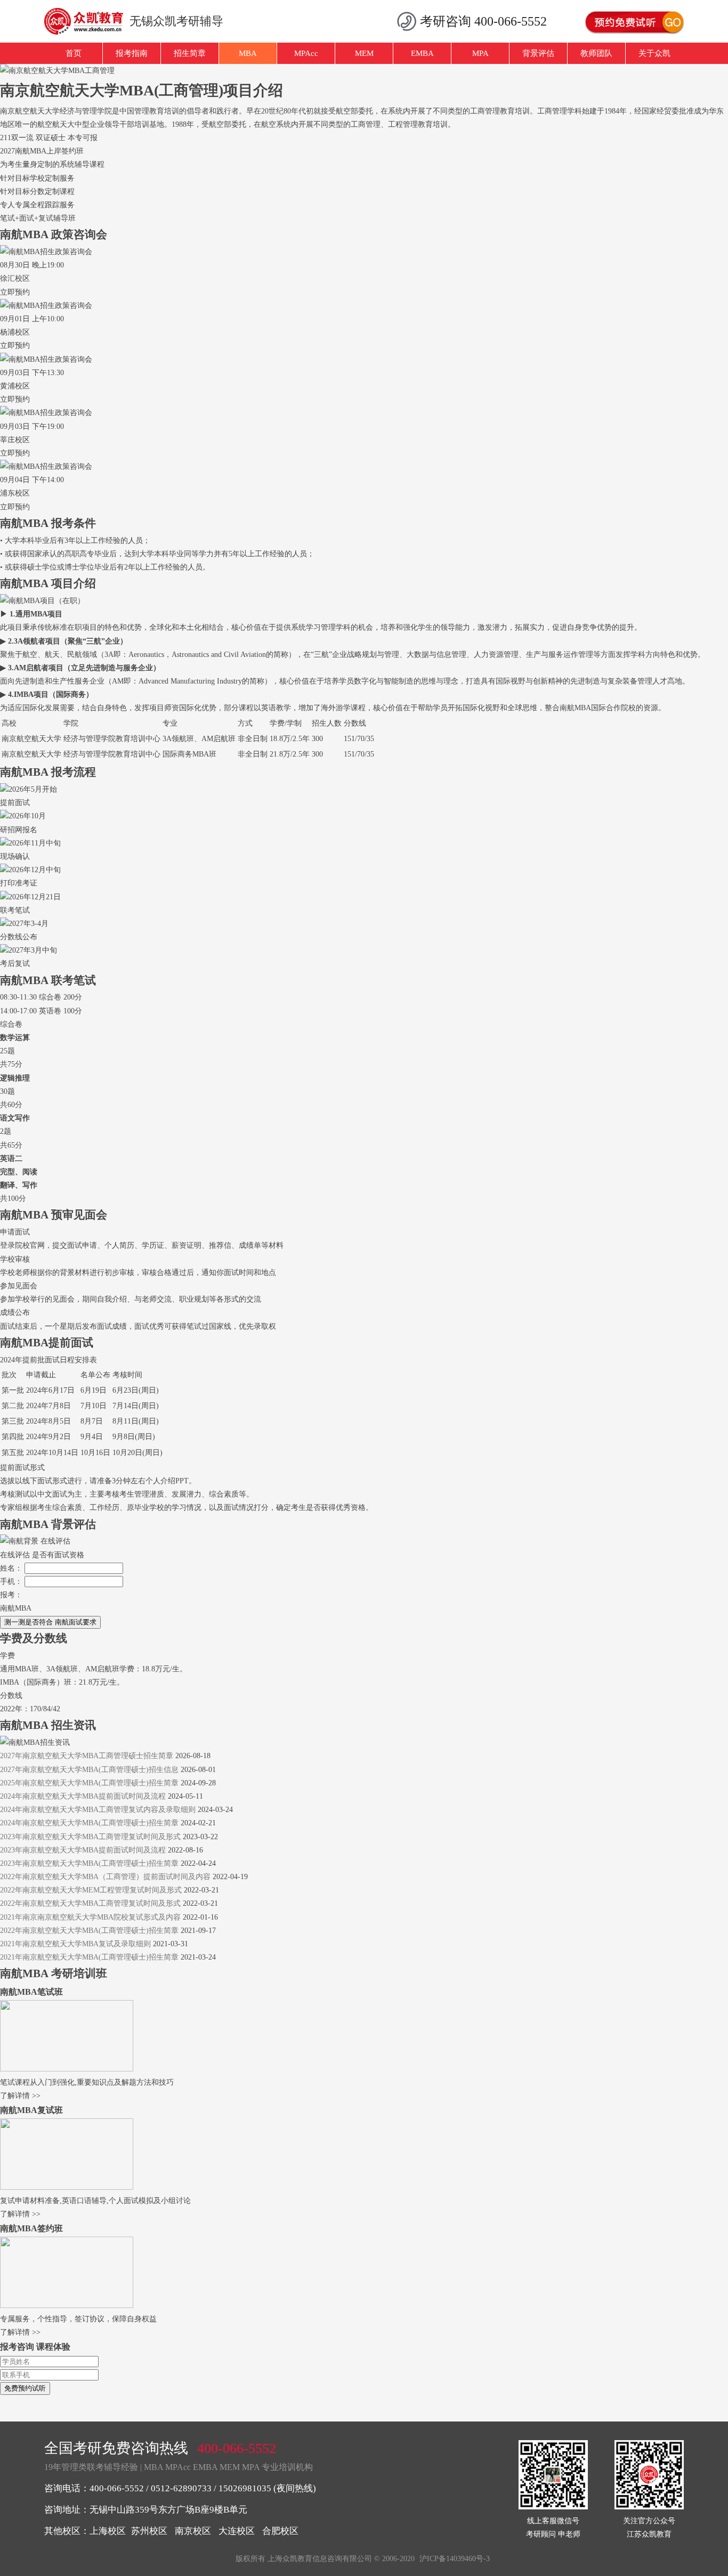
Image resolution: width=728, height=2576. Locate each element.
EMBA (422, 53)
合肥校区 (280, 2531)
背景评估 (538, 53)
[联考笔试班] (67, 2069)
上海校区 (108, 2531)
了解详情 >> (20, 2096)
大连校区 (237, 2531)
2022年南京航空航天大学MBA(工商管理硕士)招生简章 (89, 1931)
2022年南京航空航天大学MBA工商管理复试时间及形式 (90, 1903)
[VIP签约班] (67, 2306)
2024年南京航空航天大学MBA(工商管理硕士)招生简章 (89, 1823)
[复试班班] (67, 2187)
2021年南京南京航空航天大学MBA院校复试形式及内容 (90, 1917)
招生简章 (190, 53)
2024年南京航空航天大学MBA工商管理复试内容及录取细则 (98, 1810)
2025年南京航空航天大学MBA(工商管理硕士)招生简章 (89, 1783)
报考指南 (132, 53)
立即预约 (15, 292)
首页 (74, 53)
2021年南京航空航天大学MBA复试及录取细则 (75, 1944)
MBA (248, 53)
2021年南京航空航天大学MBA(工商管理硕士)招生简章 (89, 1957)
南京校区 (193, 2531)
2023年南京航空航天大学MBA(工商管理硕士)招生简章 (89, 1863)
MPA (480, 53)
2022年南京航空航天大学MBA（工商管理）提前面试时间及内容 (105, 1877)
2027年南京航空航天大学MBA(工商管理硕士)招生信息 (89, 1770)
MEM (364, 53)
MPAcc (306, 53)
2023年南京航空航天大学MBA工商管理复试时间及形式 (90, 1837)
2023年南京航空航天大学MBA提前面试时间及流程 (83, 1850)
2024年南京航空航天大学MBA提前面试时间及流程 (83, 1796)
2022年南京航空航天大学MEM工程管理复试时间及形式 (91, 1890)
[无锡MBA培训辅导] (88, 21)
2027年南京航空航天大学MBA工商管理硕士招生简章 (87, 1756)
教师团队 (596, 53)
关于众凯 (654, 53)
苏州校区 (149, 2531)
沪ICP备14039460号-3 (455, 2559)
